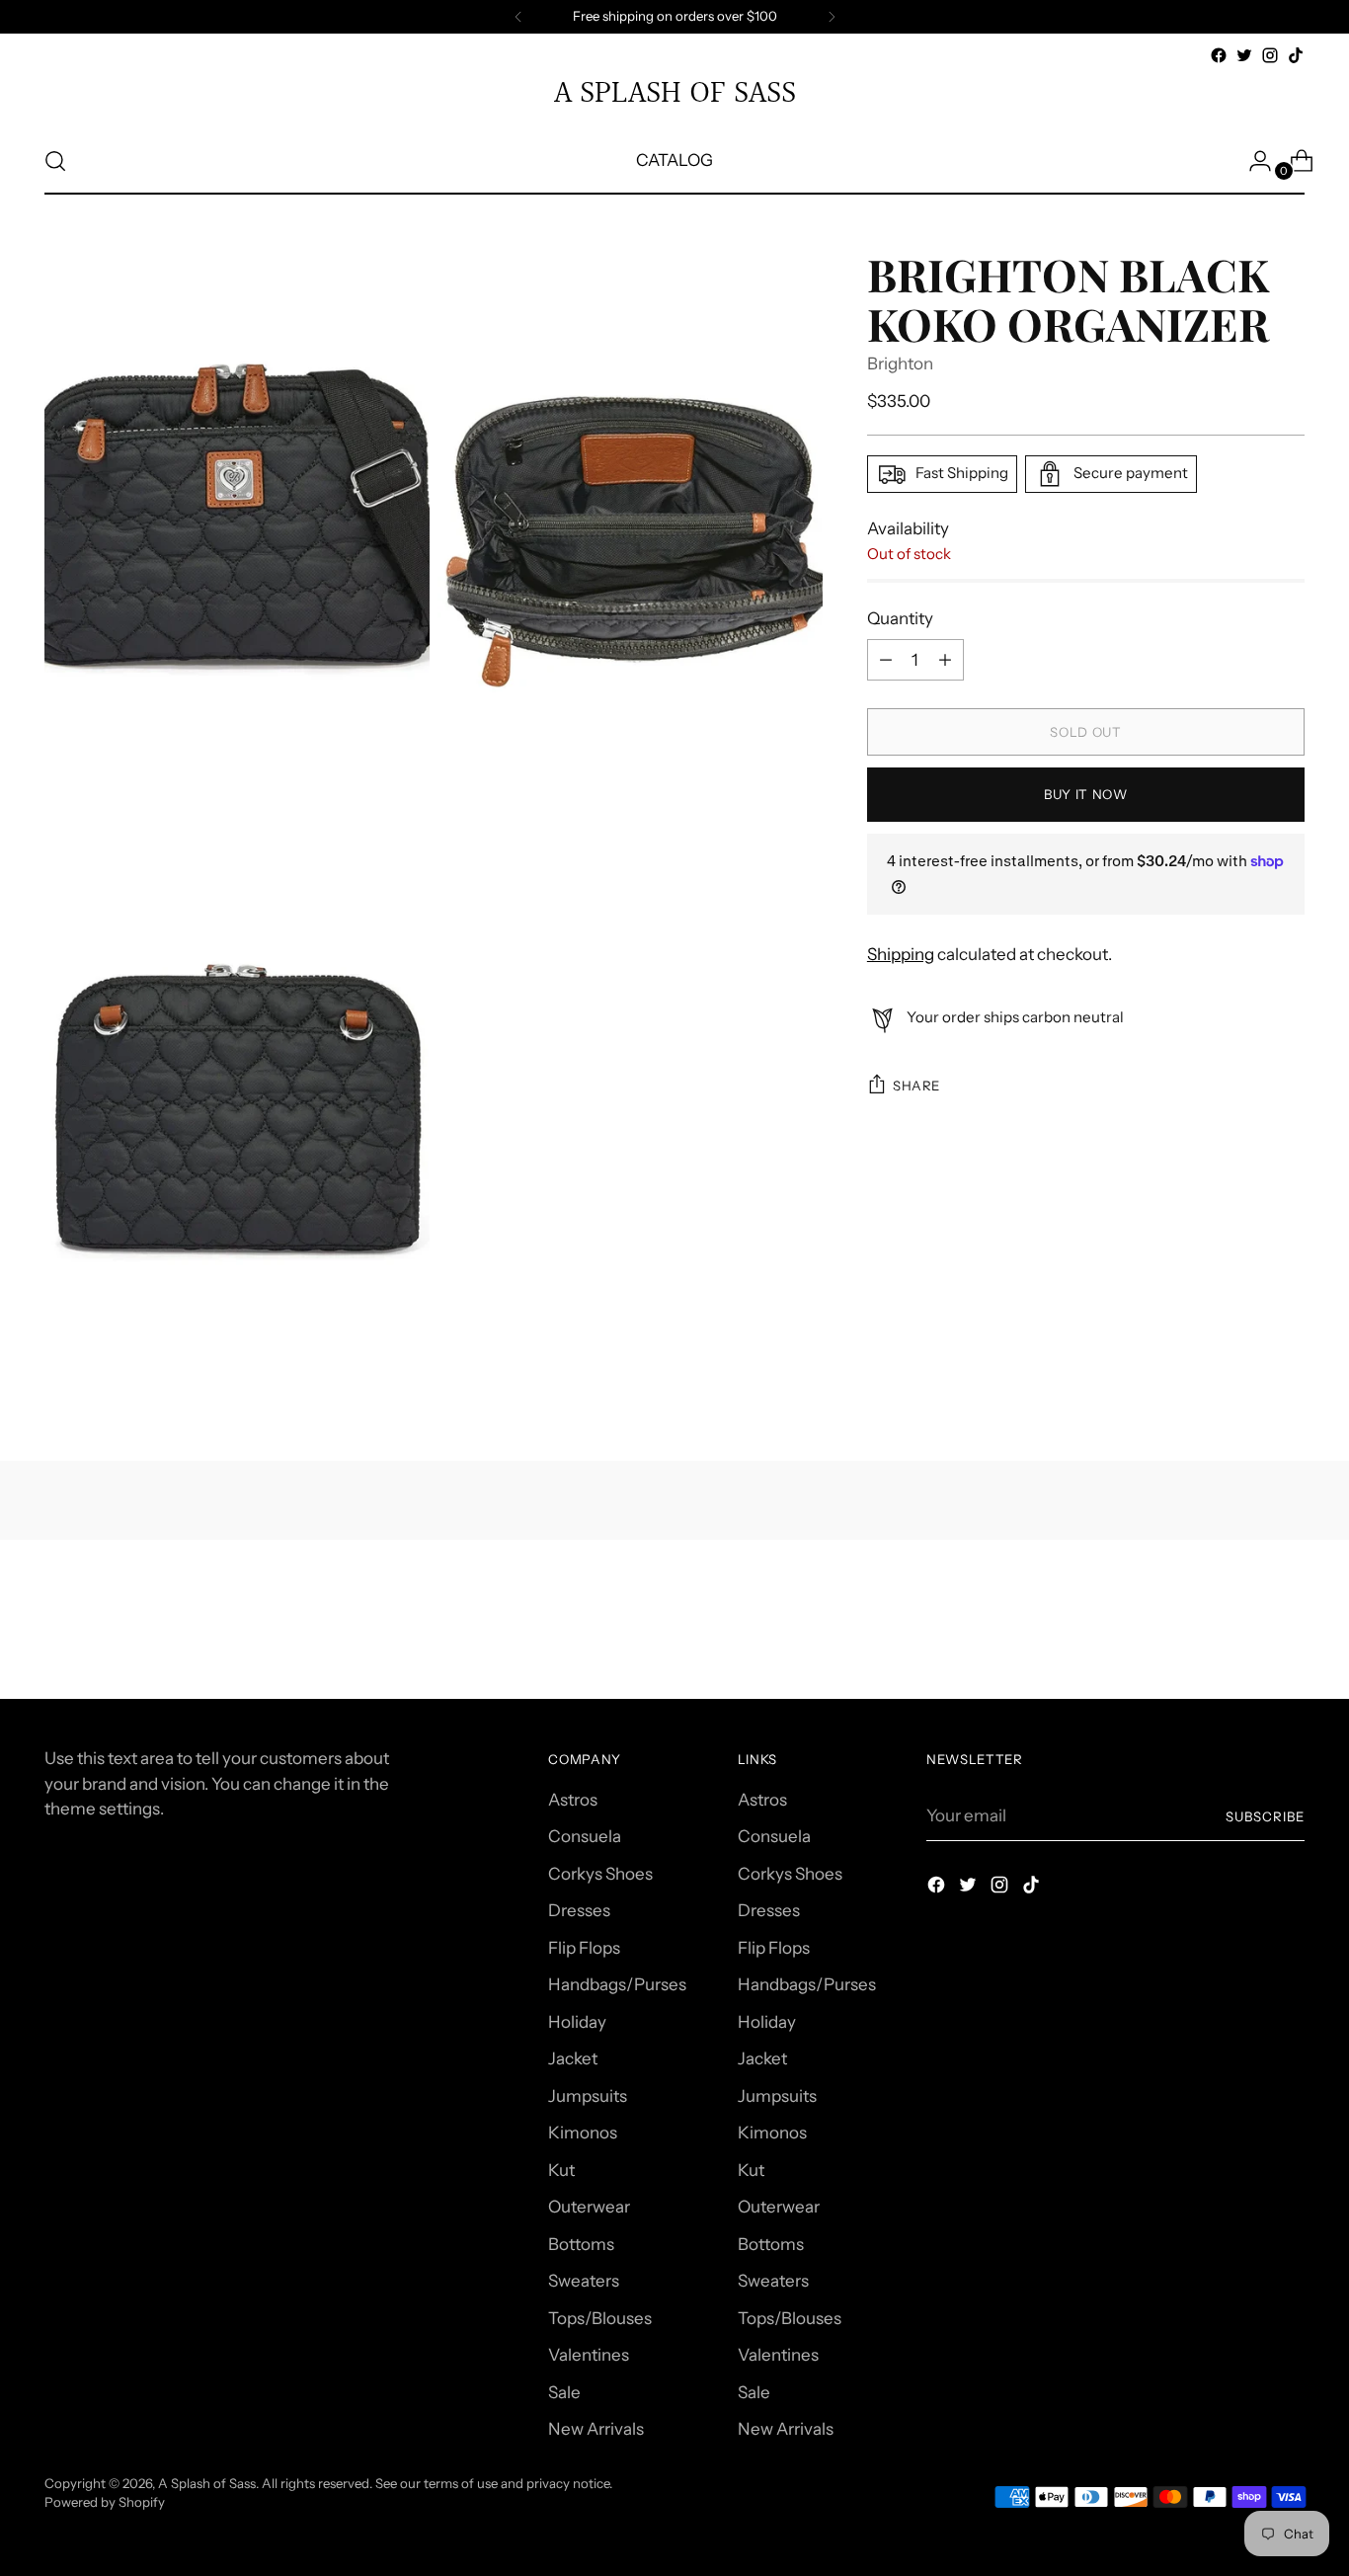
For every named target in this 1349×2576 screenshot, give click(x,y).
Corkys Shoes (600, 1874)
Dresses (579, 1910)
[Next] (832, 17)
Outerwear (589, 2207)
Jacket (573, 2058)
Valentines (589, 2355)
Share (916, 1086)
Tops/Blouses (600, 2318)
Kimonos (583, 2133)
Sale (564, 2392)
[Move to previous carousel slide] (1242, 1632)
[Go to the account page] (1252, 161)
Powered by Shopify (105, 2502)
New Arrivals (596, 2429)
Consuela (585, 1836)
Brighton (900, 363)
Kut (561, 2170)
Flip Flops (584, 1948)
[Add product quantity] (886, 660)
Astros (573, 1800)
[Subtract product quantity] (945, 660)
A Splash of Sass (207, 2483)
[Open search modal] (55, 161)
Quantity (900, 618)
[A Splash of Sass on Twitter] (1244, 55)
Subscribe (1265, 1816)
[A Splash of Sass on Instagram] (1270, 55)
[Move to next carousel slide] (1288, 1631)
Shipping (901, 954)
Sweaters (584, 2281)
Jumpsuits (588, 2096)
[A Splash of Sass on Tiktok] (1296, 55)
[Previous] (518, 17)
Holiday (577, 2022)
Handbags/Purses (617, 1984)
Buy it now (1086, 794)
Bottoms (581, 2244)
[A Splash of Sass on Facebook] (1219, 55)
